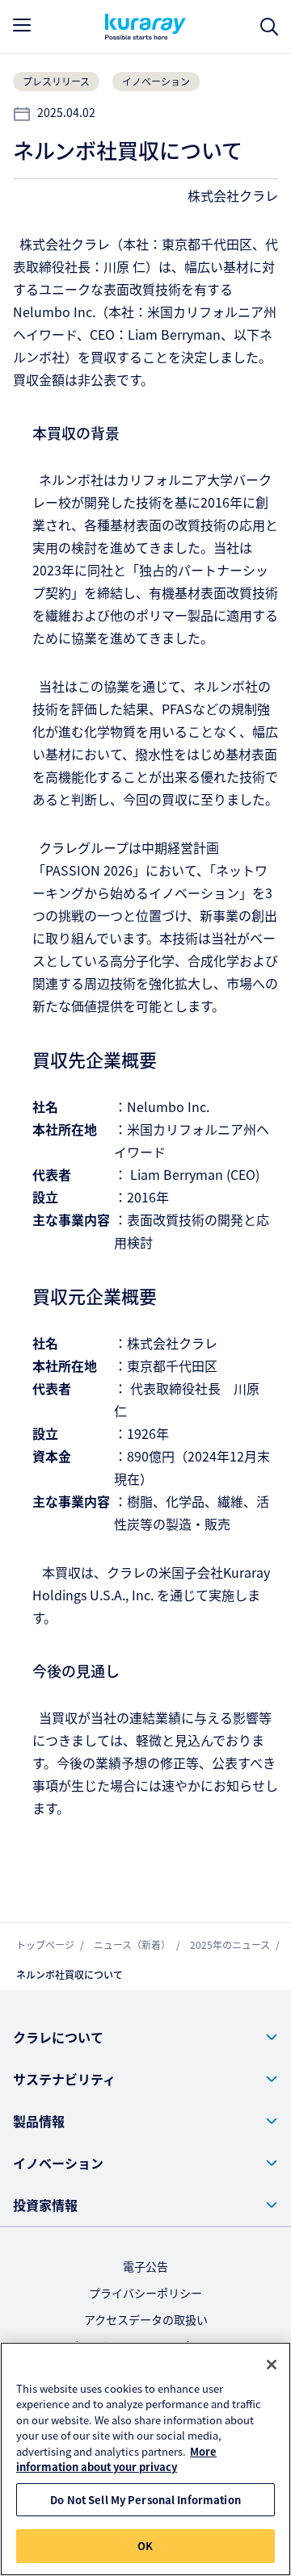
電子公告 (145, 2266)
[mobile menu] (22, 25)
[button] (145, 2037)
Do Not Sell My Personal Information (145, 2500)
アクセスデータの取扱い (146, 2319)
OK (145, 2546)
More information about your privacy (116, 2459)
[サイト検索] (269, 27)
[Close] (272, 2365)
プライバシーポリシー (145, 2293)
